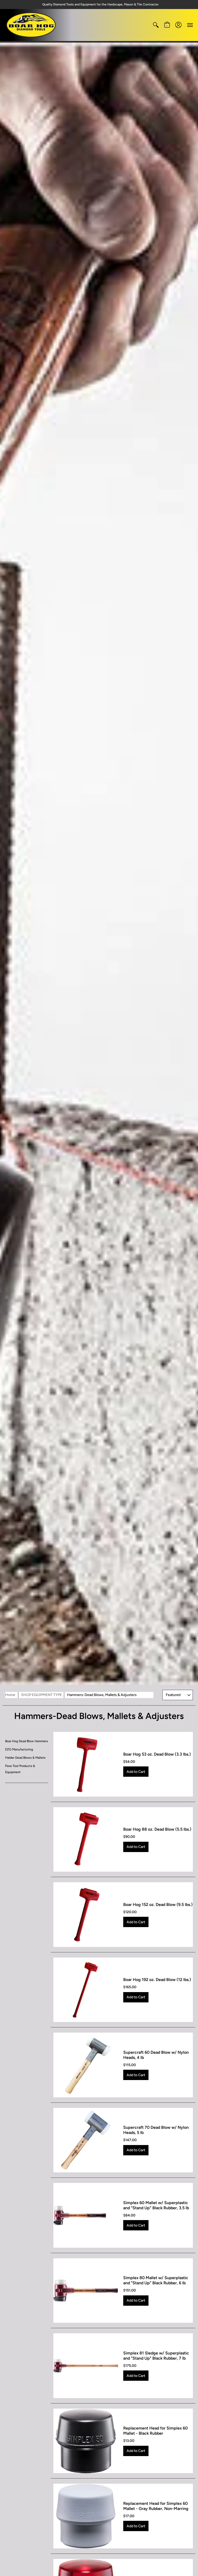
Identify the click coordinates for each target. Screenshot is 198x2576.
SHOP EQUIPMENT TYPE (42, 1695)
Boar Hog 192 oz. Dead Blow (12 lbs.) (157, 1980)
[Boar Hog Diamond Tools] (31, 25)
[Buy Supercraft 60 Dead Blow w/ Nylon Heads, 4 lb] (86, 2065)
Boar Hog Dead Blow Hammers (27, 1741)
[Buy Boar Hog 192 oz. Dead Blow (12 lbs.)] (86, 1990)
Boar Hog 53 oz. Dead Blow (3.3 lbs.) (157, 1754)
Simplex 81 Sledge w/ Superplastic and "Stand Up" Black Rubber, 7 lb (156, 2356)
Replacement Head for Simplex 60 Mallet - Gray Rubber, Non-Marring (156, 2506)
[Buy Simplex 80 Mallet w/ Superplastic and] (86, 2291)
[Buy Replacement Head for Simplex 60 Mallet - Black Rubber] (86, 2441)
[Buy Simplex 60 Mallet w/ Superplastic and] (86, 2215)
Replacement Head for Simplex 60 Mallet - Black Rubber (155, 2431)
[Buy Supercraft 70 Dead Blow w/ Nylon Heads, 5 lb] (86, 2140)
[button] (156, 25)
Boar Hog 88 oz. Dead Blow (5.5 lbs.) (157, 1829)
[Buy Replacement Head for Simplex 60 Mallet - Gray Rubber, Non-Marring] (86, 2516)
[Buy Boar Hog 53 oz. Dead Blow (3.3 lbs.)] (86, 1764)
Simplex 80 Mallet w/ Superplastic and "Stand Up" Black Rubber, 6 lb (156, 2280)
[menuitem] (156, 25)
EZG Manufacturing (19, 1749)
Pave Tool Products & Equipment (20, 1769)
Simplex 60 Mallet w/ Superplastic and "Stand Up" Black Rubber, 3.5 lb (156, 2205)
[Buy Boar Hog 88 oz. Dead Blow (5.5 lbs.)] (86, 1840)
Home (10, 1695)
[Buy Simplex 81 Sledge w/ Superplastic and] (86, 2366)
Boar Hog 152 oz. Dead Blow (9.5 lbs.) (158, 1905)
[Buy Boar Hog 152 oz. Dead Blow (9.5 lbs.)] (86, 1915)
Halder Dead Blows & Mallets (25, 1758)
